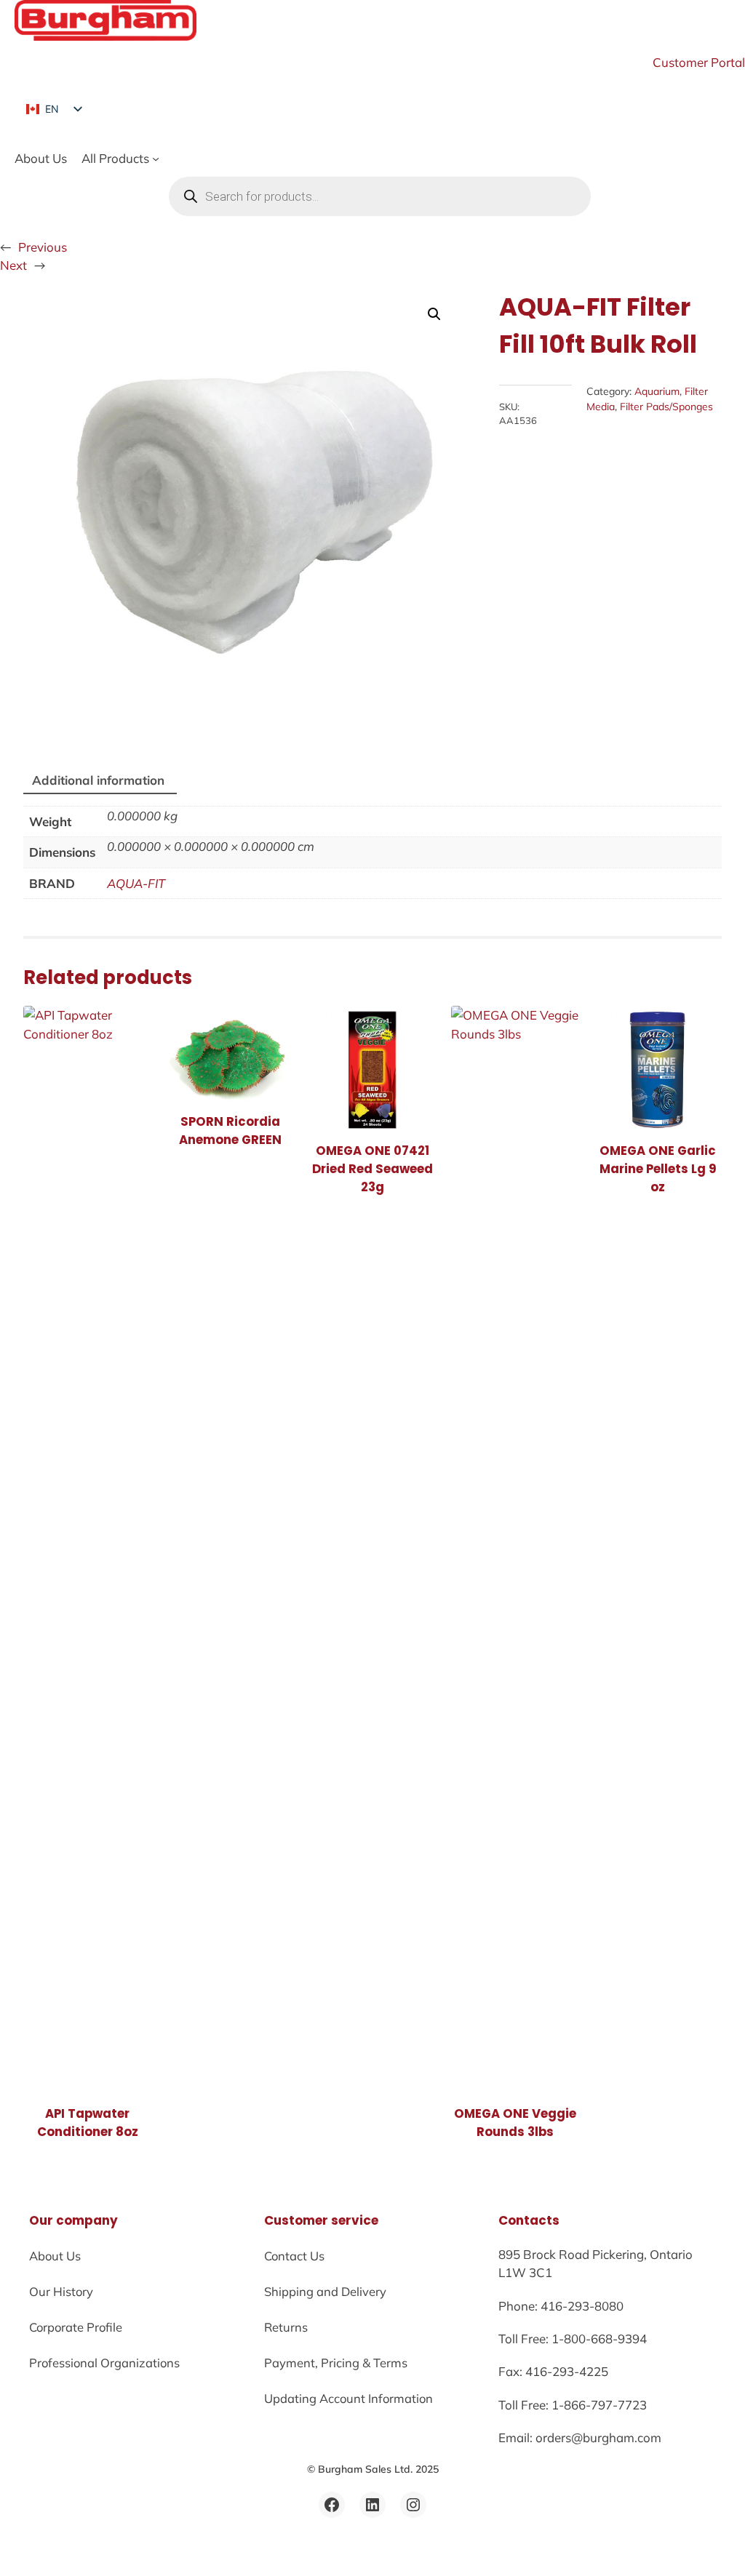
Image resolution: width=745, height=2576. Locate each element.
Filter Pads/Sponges (666, 407)
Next (13, 265)
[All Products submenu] (156, 159)
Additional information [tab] (98, 780)
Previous (43, 247)
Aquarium (657, 391)
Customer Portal (699, 62)
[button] (434, 314)
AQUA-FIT (136, 883)
